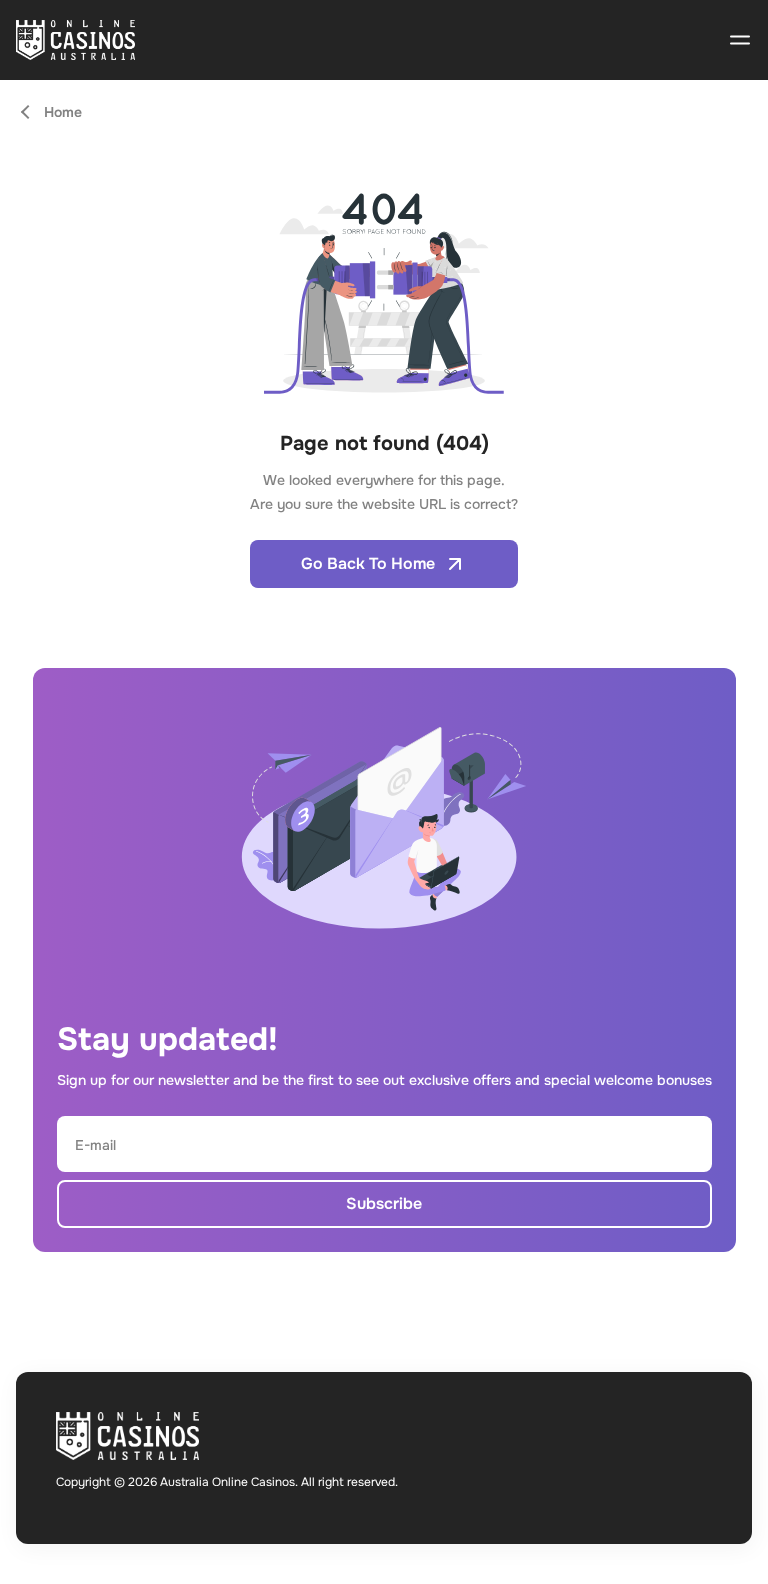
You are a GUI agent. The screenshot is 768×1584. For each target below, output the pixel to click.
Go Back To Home (368, 563)
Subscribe (384, 1203)
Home (63, 112)
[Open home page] (75, 40)
